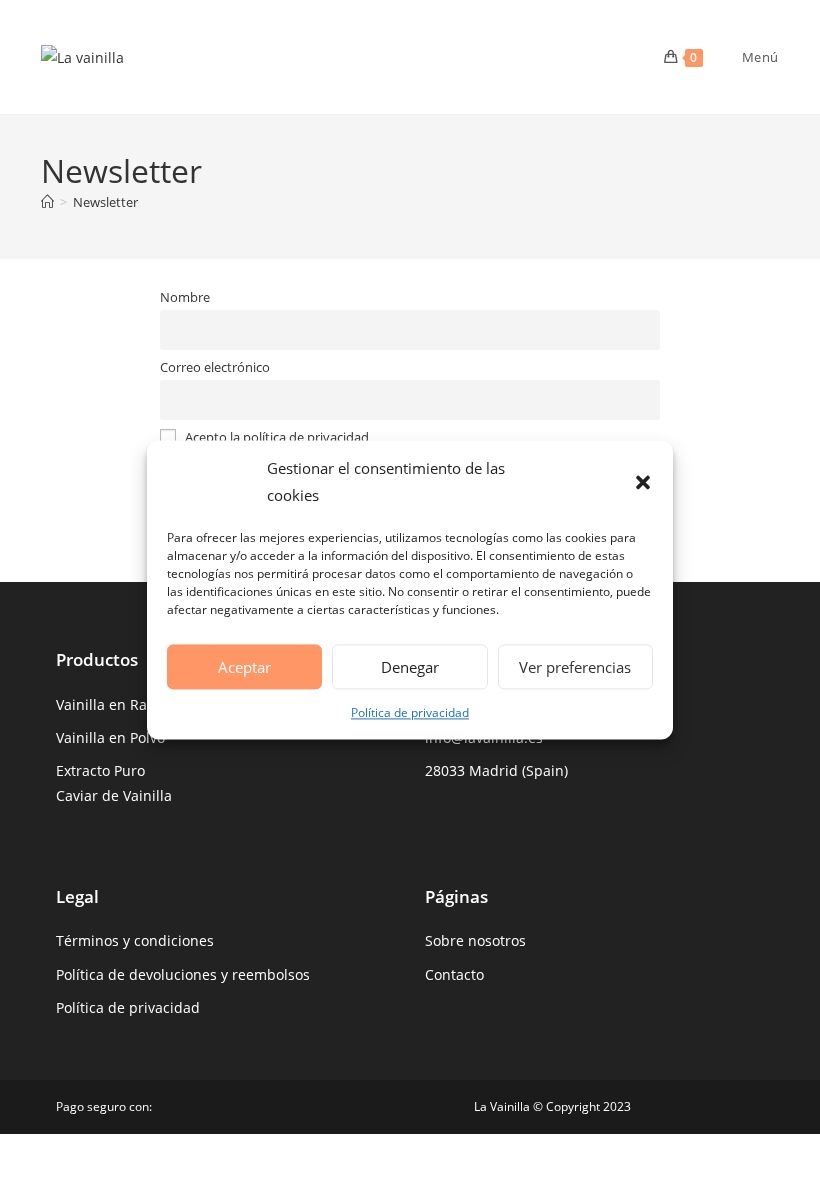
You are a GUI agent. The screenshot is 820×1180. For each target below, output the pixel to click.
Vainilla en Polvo (110, 737)
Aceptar (244, 667)
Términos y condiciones (135, 940)
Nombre (185, 297)
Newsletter (105, 202)
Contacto (454, 974)
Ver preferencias (575, 667)
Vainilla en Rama (112, 704)
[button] (643, 482)
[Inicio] (47, 202)
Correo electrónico (215, 367)
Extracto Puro (100, 770)
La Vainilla (502, 1106)
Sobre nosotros (475, 940)
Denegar (410, 667)
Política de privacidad (410, 712)
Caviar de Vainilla (114, 795)
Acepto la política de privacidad (275, 437)
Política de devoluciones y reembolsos (183, 974)
